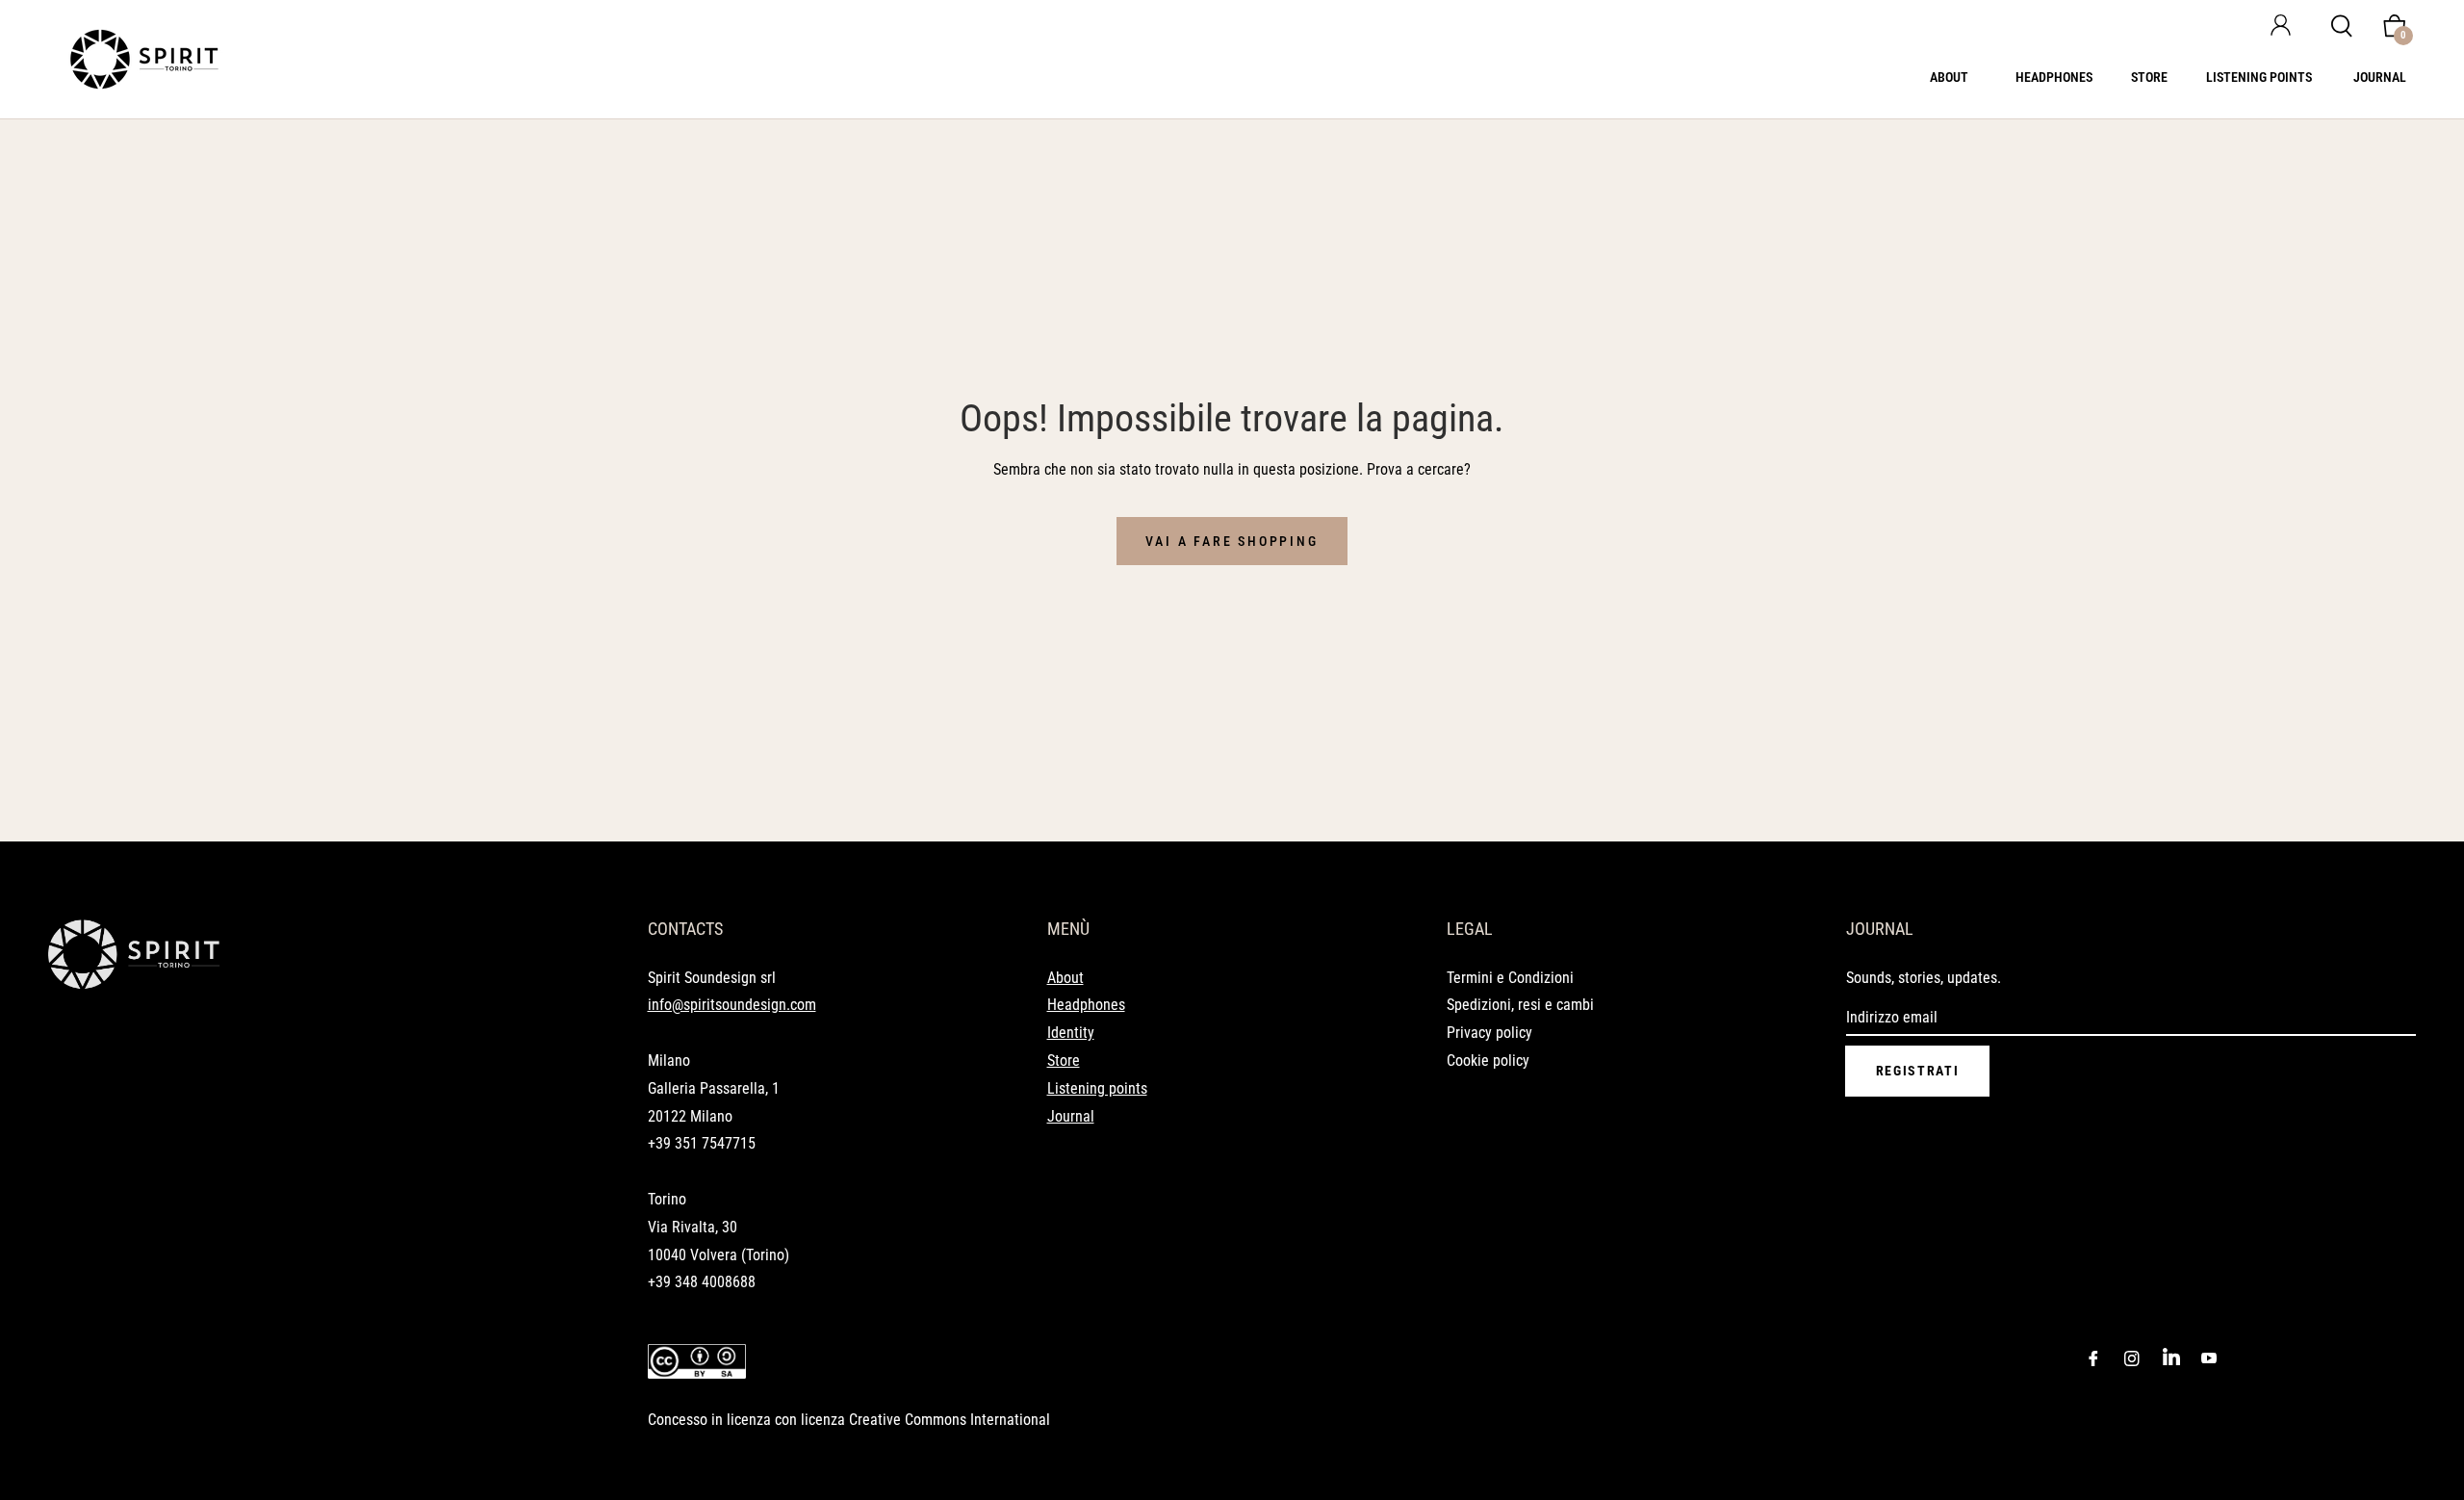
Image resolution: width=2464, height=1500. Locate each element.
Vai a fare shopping (1232, 541)
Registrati (1918, 1071)
